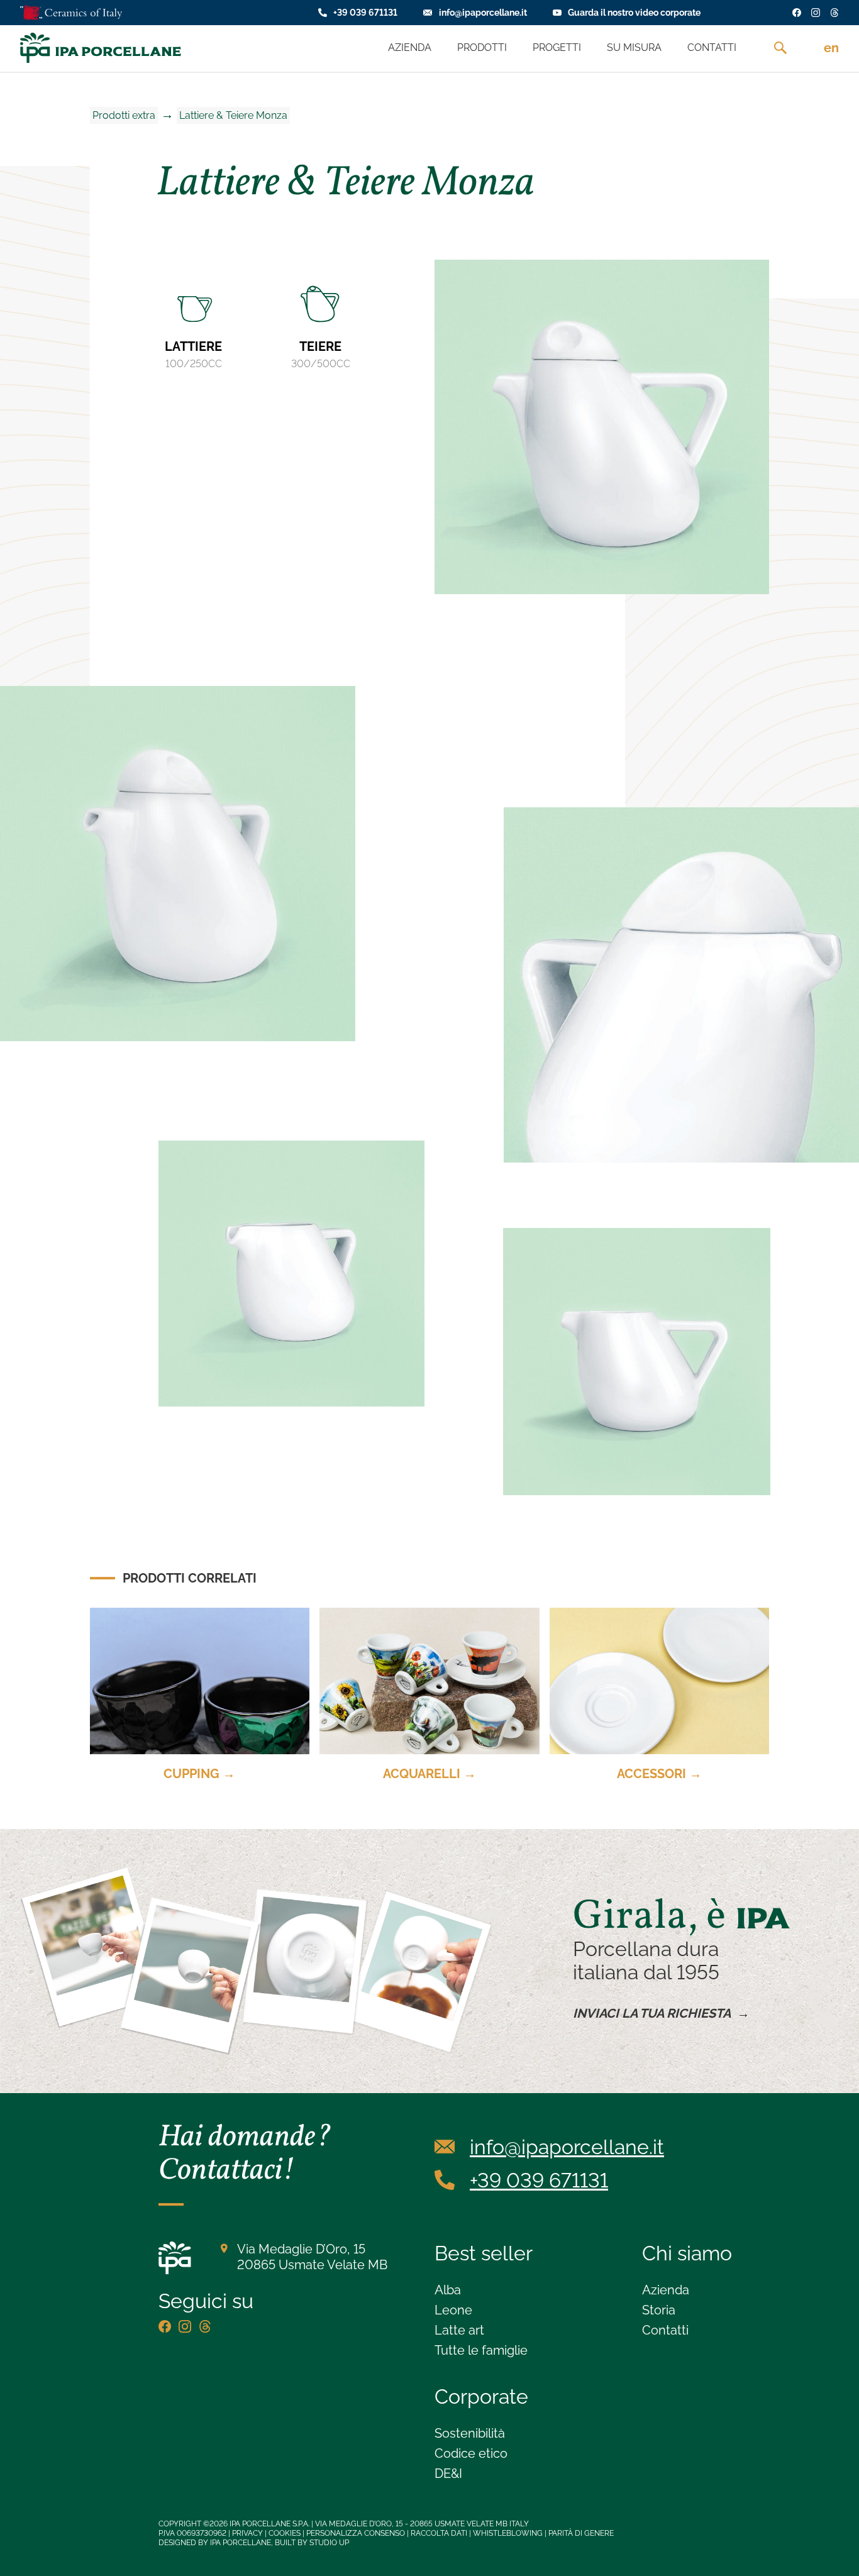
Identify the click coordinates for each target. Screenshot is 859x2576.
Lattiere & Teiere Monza (233, 115)
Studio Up (329, 2543)
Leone (453, 2310)
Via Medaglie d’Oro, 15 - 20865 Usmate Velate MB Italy (422, 2524)
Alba (448, 2290)
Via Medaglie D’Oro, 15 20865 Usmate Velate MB (312, 2257)
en (831, 48)
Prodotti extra (124, 115)
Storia (659, 2310)
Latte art (459, 2330)
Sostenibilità (470, 2433)
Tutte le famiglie (481, 2350)
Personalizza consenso (356, 2533)
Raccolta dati (439, 2533)
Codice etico (471, 2453)
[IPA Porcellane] (101, 48)
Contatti (665, 2330)
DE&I (448, 2474)
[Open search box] (780, 48)
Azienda (666, 2290)
